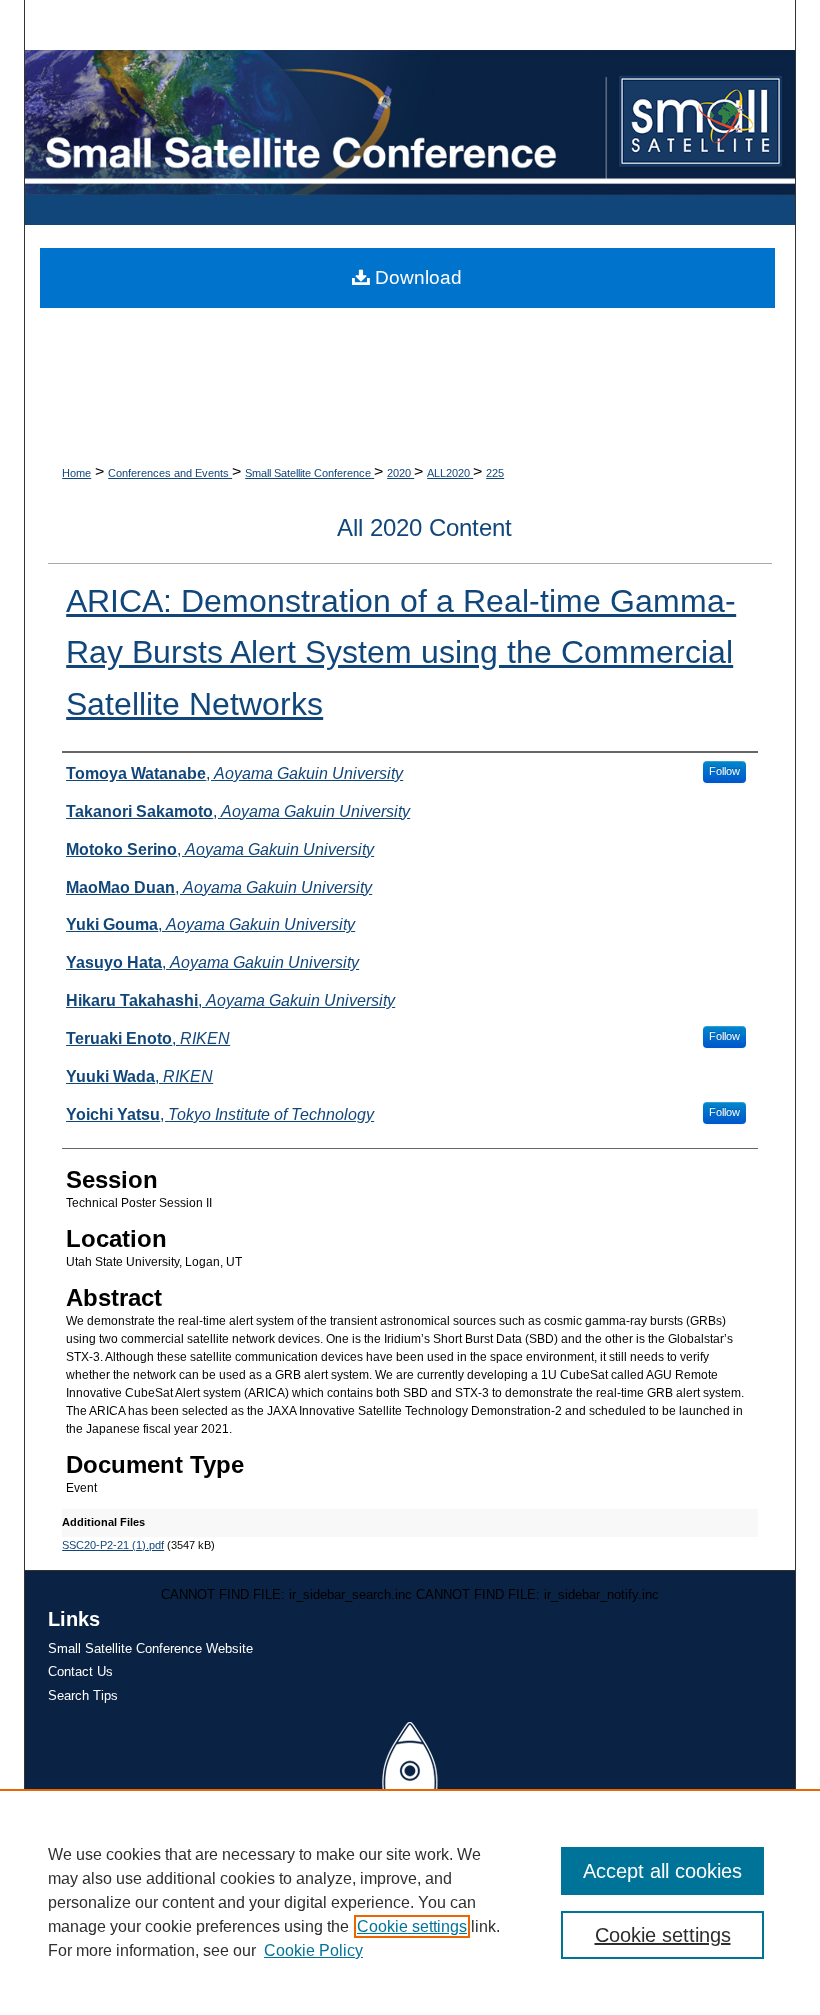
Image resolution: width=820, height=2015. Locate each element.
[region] (410, 1902)
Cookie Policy (313, 1950)
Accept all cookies (662, 1871)
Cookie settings (412, 1926)
